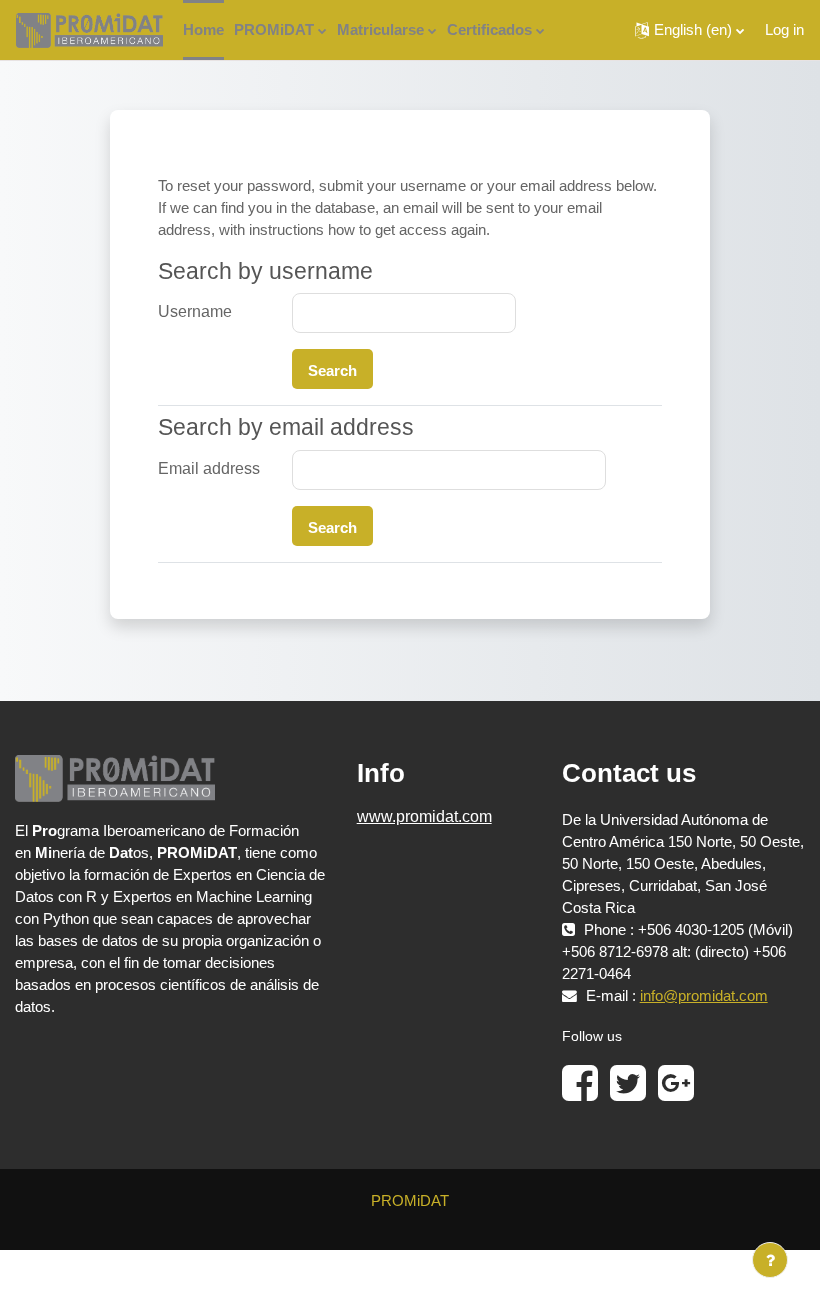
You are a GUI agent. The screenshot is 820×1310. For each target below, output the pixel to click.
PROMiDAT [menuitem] (274, 30)
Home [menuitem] (203, 30)
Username (195, 311)
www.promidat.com (424, 816)
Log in (784, 30)
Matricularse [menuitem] (380, 30)
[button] (689, 30)
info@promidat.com (704, 996)
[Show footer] (770, 1260)
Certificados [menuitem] (489, 30)
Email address (209, 468)
